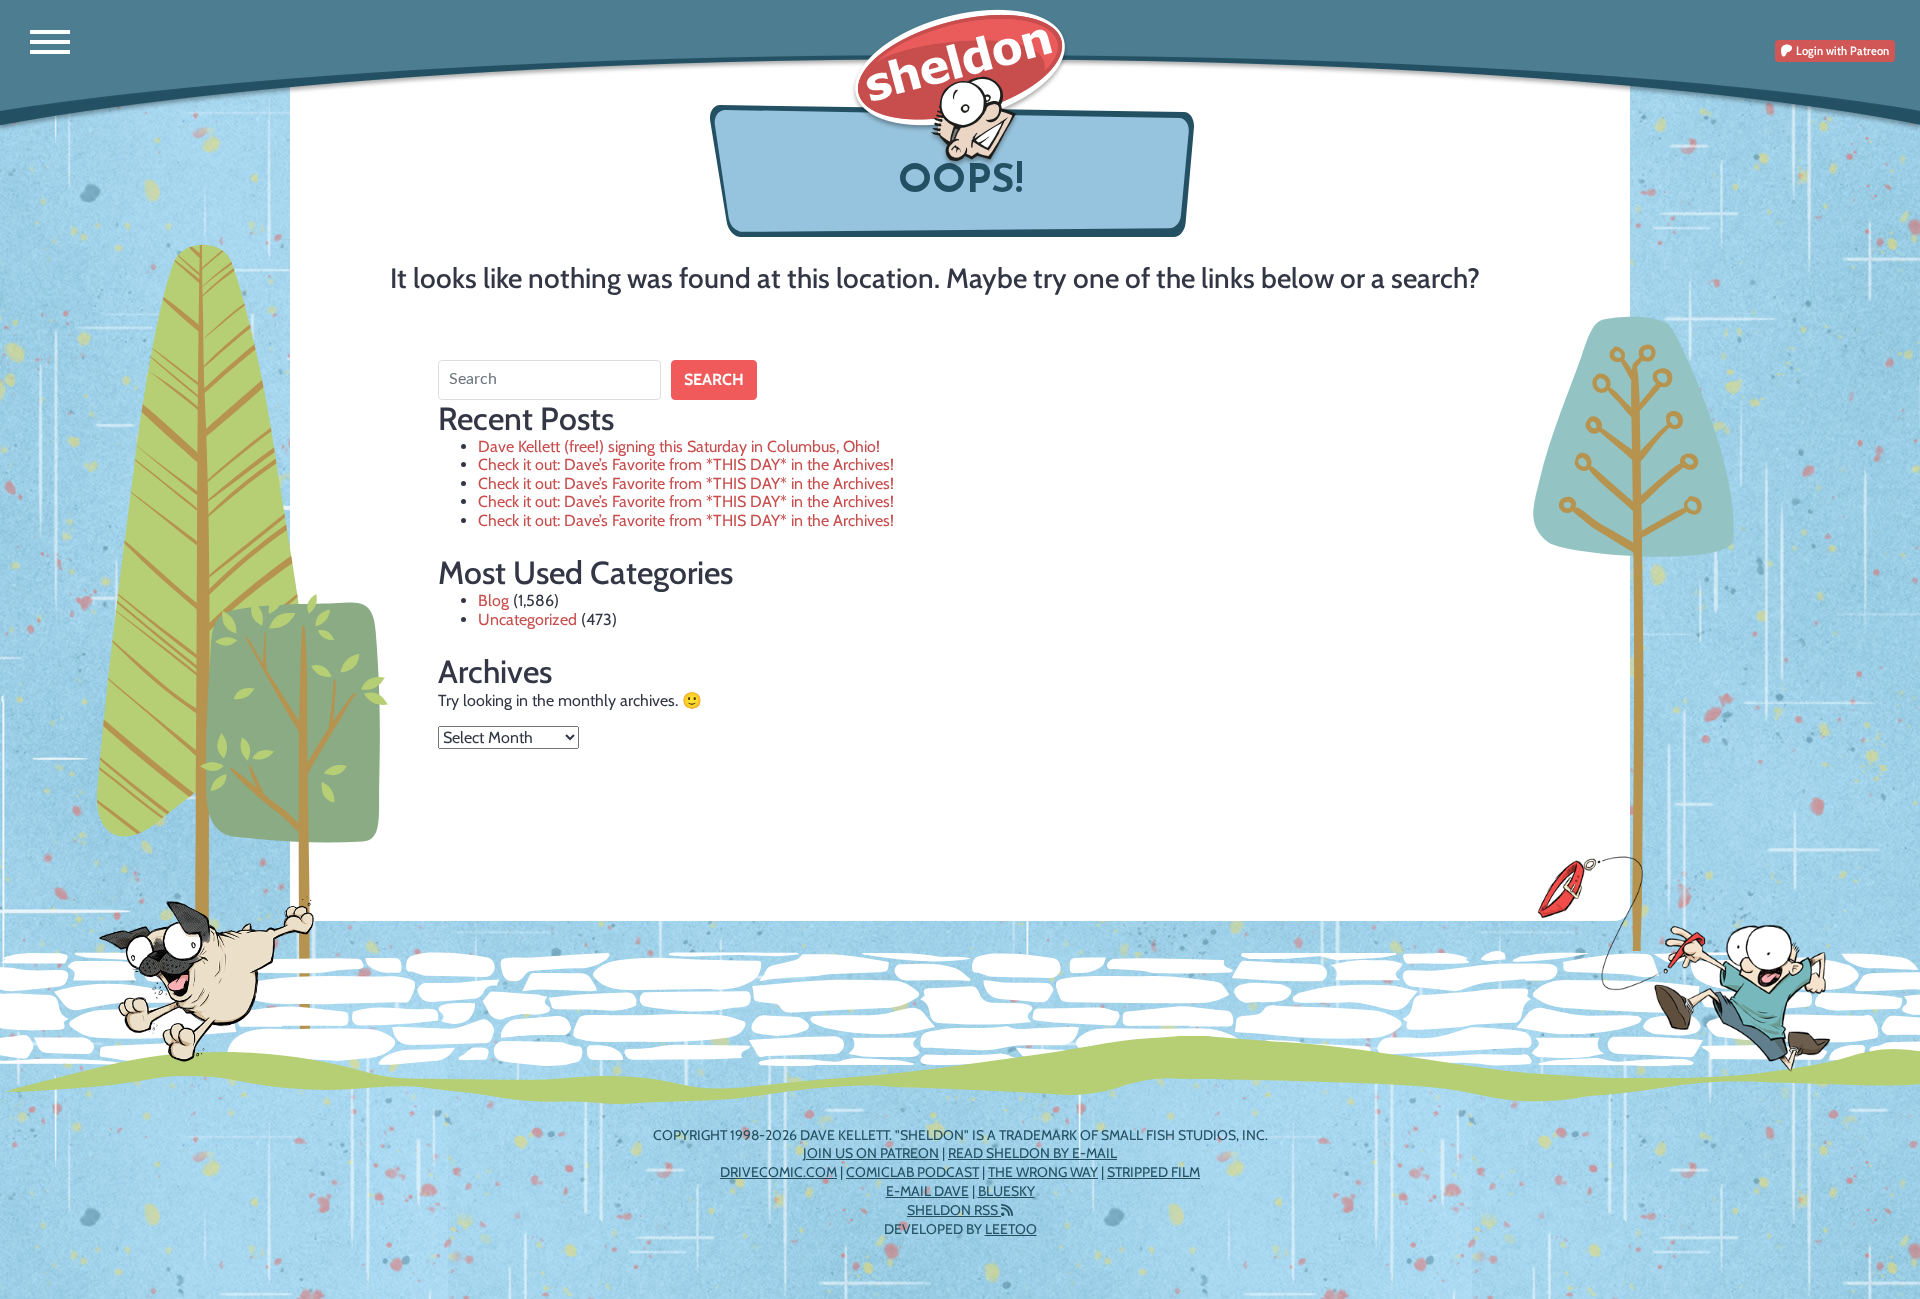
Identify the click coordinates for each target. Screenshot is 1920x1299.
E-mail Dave (927, 1191)
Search (714, 379)
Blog (493, 600)
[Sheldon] (960, 87)
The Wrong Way (1043, 1172)
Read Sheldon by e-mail (1032, 1153)
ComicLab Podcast (912, 1172)
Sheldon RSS (954, 1210)
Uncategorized (527, 619)
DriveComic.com (778, 1172)
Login (1841, 50)
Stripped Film (1153, 1172)
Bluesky (1006, 1191)
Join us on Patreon (871, 1153)
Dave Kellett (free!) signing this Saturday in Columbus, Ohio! (679, 446)
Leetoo (1011, 1229)
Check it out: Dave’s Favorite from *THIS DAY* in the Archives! (686, 464)
